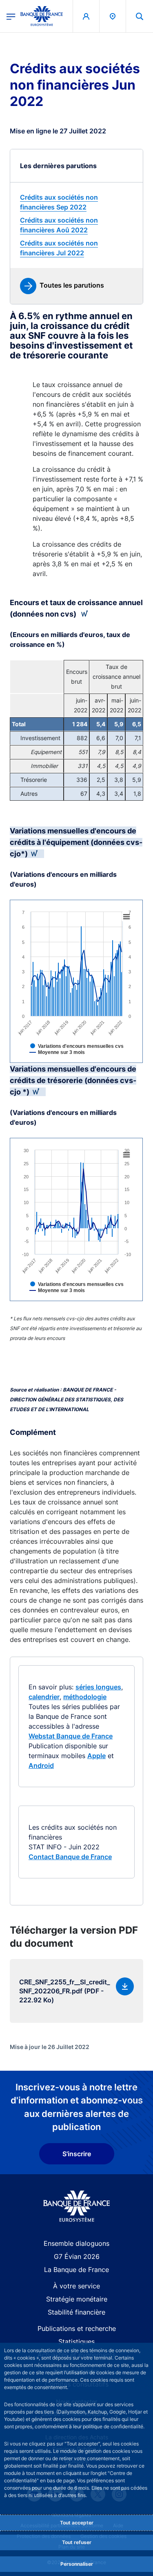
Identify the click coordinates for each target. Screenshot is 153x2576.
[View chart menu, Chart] (126, 917)
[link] (76, 202)
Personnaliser (77, 2564)
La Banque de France (76, 2270)
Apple (96, 1756)
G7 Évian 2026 (77, 2256)
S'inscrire (77, 2154)
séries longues (98, 1687)
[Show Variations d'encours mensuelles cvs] (90, 1052)
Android (41, 1765)
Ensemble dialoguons (76, 2243)
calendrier (44, 1697)
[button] (140, 16)
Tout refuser (77, 2542)
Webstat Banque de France (71, 1736)
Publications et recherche (77, 2328)
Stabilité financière (76, 2312)
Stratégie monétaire (77, 2299)
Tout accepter (77, 2523)
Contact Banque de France (70, 1857)
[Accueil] (76, 2206)
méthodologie (85, 1697)
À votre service (76, 2286)
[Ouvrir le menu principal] (11, 16)
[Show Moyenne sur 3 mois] (70, 1058)
